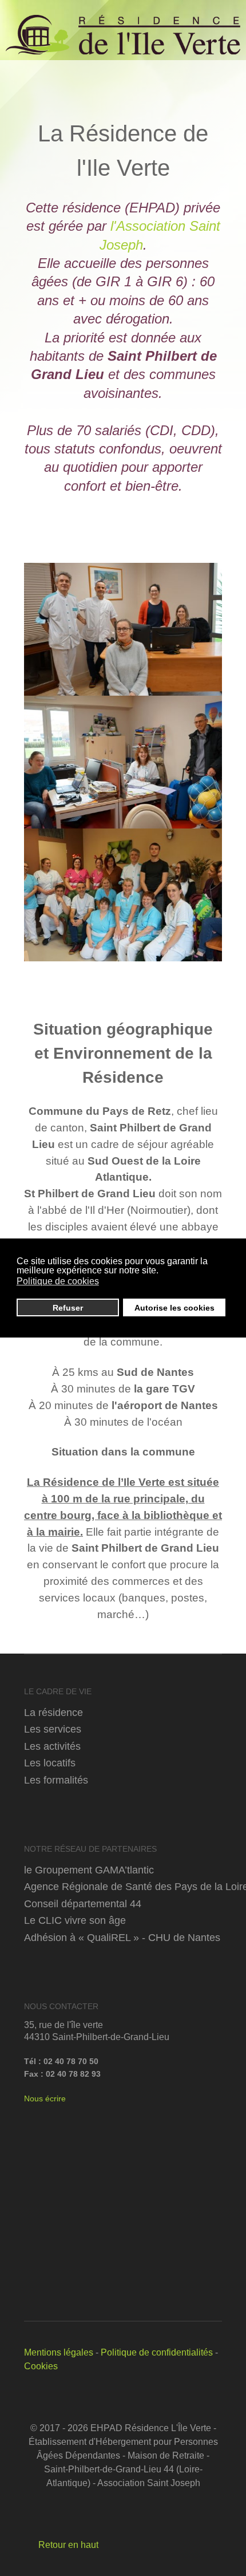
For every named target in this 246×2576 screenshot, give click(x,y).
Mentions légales (59, 2352)
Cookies (41, 2366)
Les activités (52, 1746)
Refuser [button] (68, 1308)
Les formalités (56, 1780)
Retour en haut (67, 2545)
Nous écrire (45, 2098)
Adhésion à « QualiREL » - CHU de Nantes (122, 1937)
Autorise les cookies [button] (174, 1308)
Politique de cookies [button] (58, 1281)
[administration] (123, 762)
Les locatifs (50, 1763)
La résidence (53, 1712)
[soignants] (123, 895)
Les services (53, 1729)
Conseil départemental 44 (83, 1904)
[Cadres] (123, 629)
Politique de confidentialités (157, 2352)
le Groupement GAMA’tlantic (89, 1870)
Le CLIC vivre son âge (75, 1920)
